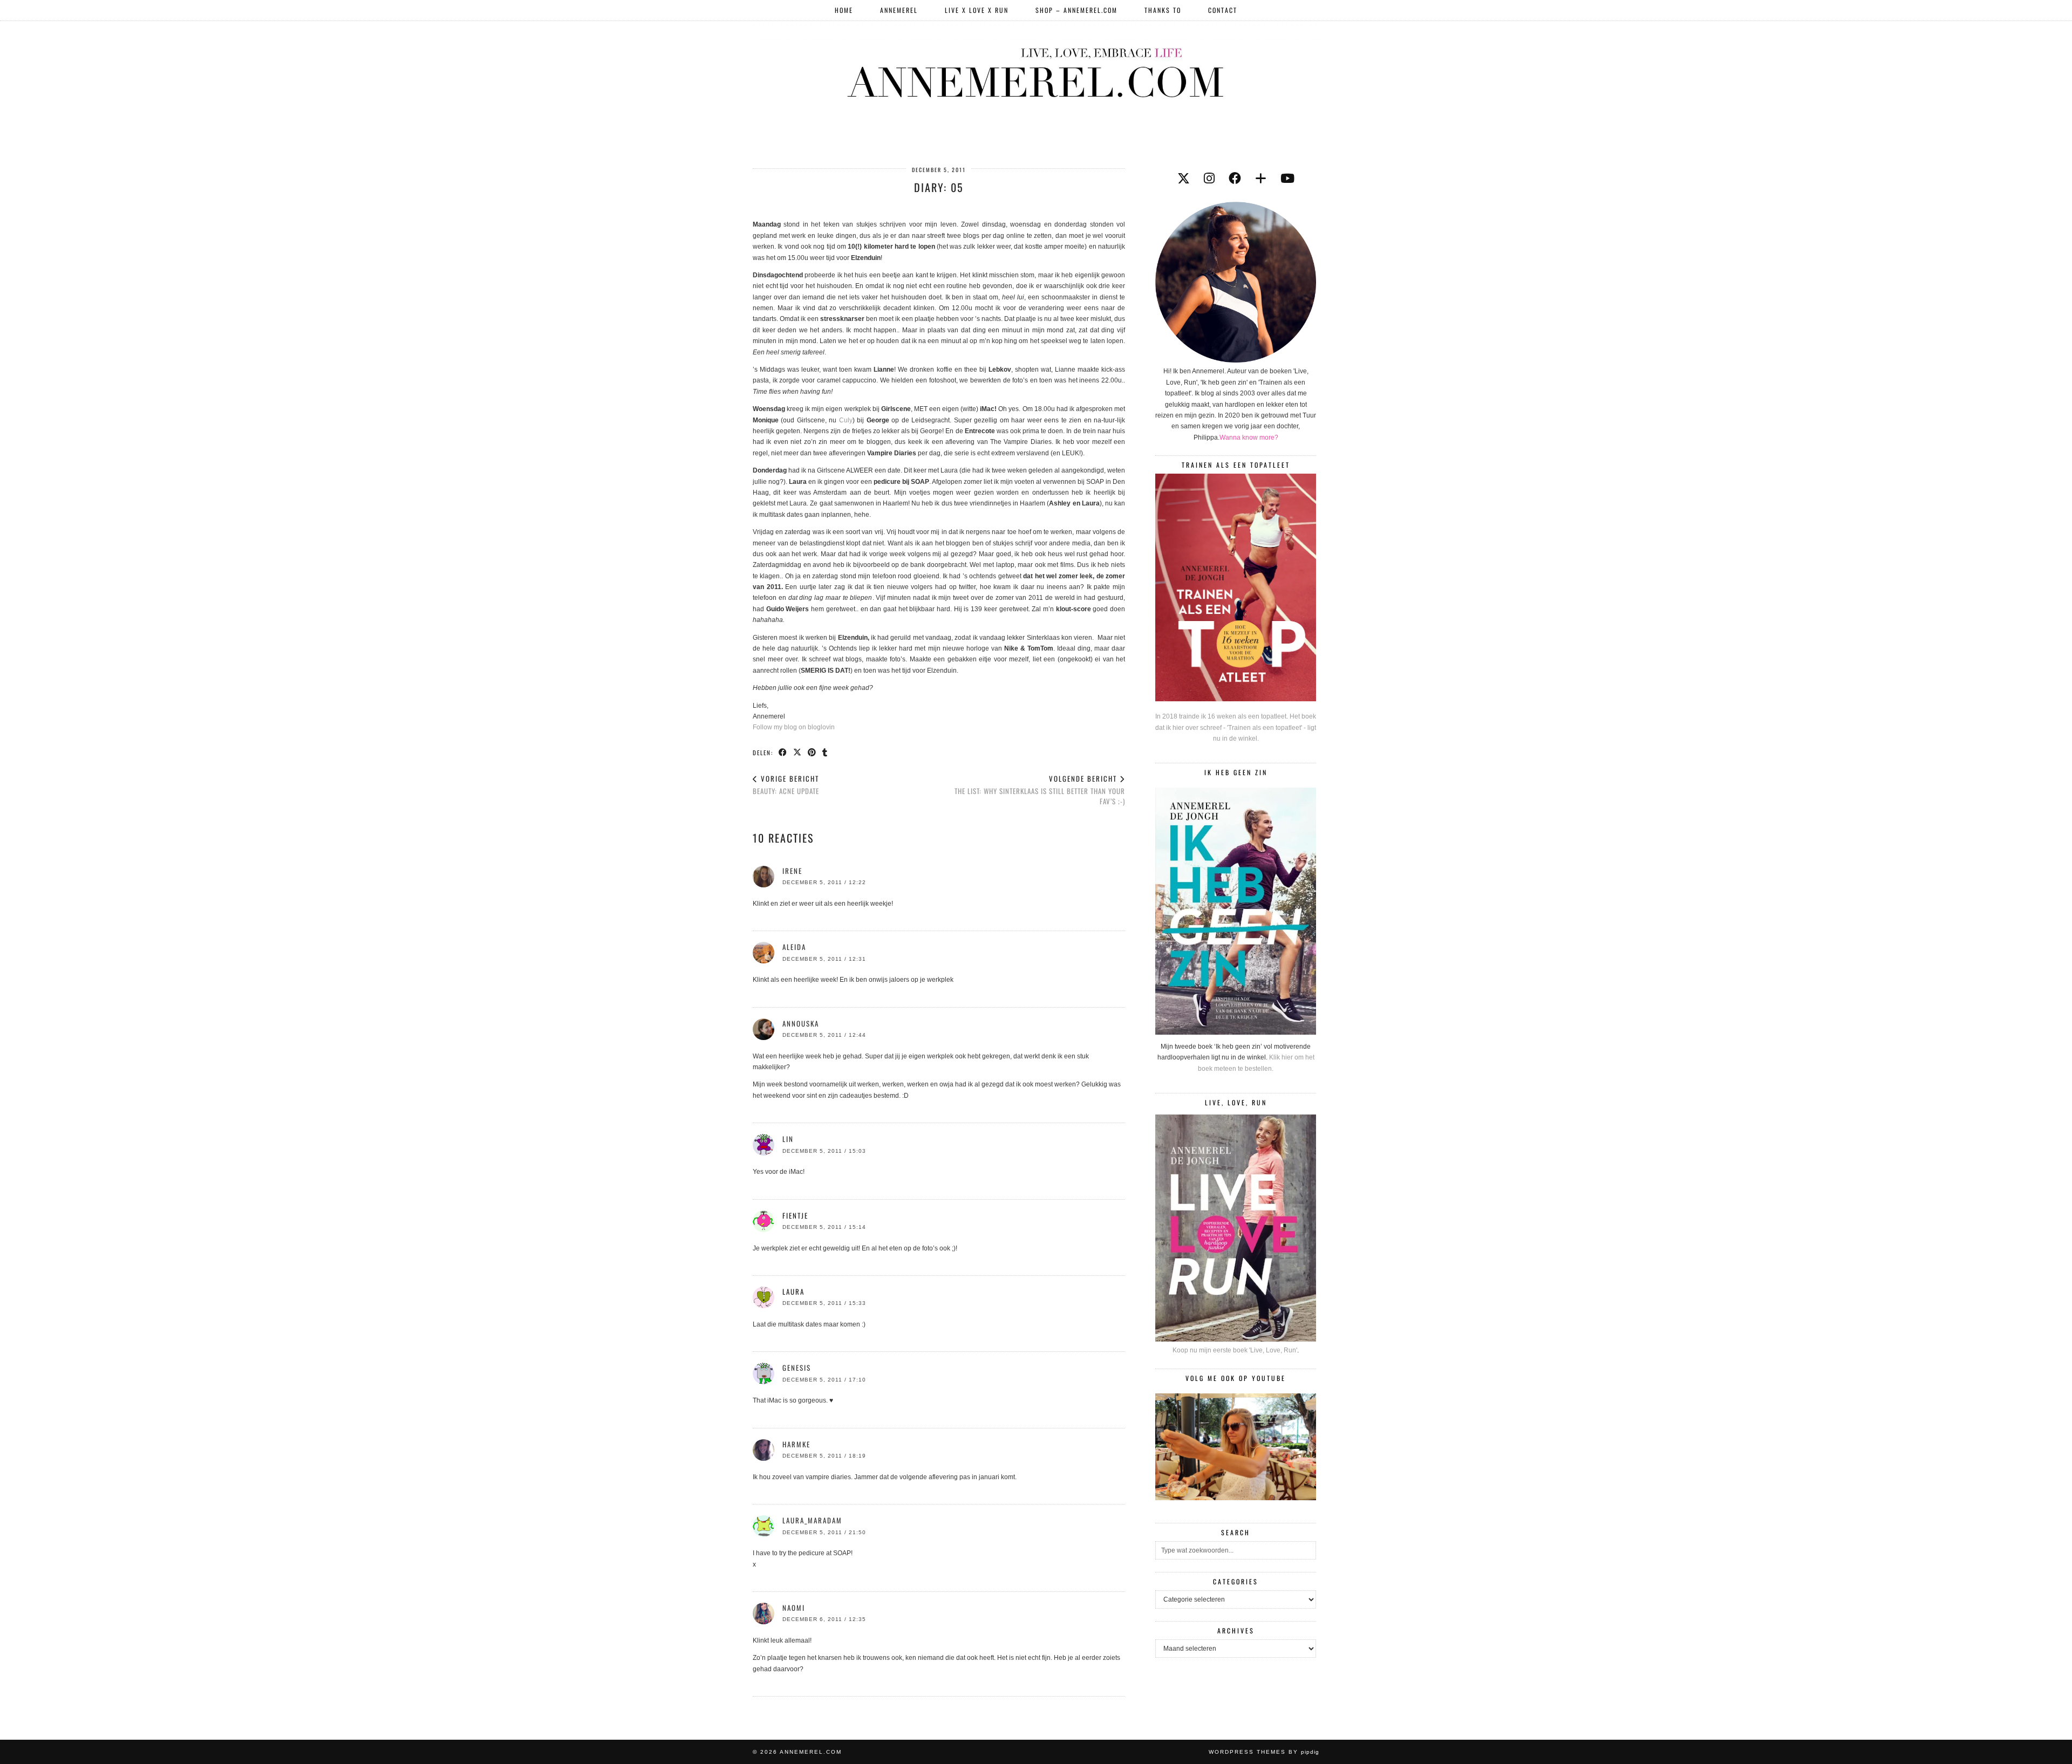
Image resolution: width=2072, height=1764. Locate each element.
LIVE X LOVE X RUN (977, 10)
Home (844, 10)
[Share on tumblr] (825, 752)
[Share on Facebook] (783, 752)
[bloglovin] (1261, 179)
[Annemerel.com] (1036, 71)
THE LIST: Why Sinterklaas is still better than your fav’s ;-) (1040, 790)
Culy (846, 420)
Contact (1223, 10)
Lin (788, 1139)
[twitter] (1184, 179)
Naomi (794, 1608)
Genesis (797, 1368)
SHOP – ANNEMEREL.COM (1076, 10)
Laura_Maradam (812, 1520)
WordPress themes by (1264, 1752)
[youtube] (1287, 179)
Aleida (794, 947)
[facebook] (1235, 179)
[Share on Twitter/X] (798, 752)
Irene (792, 871)
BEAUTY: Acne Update (786, 785)
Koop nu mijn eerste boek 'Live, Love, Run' (1235, 1350)
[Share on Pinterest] (812, 752)
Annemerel (899, 10)
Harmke (796, 1444)
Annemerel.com (811, 1752)
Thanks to (1163, 10)
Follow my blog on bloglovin (794, 727)
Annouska (801, 1023)
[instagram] (1209, 179)
